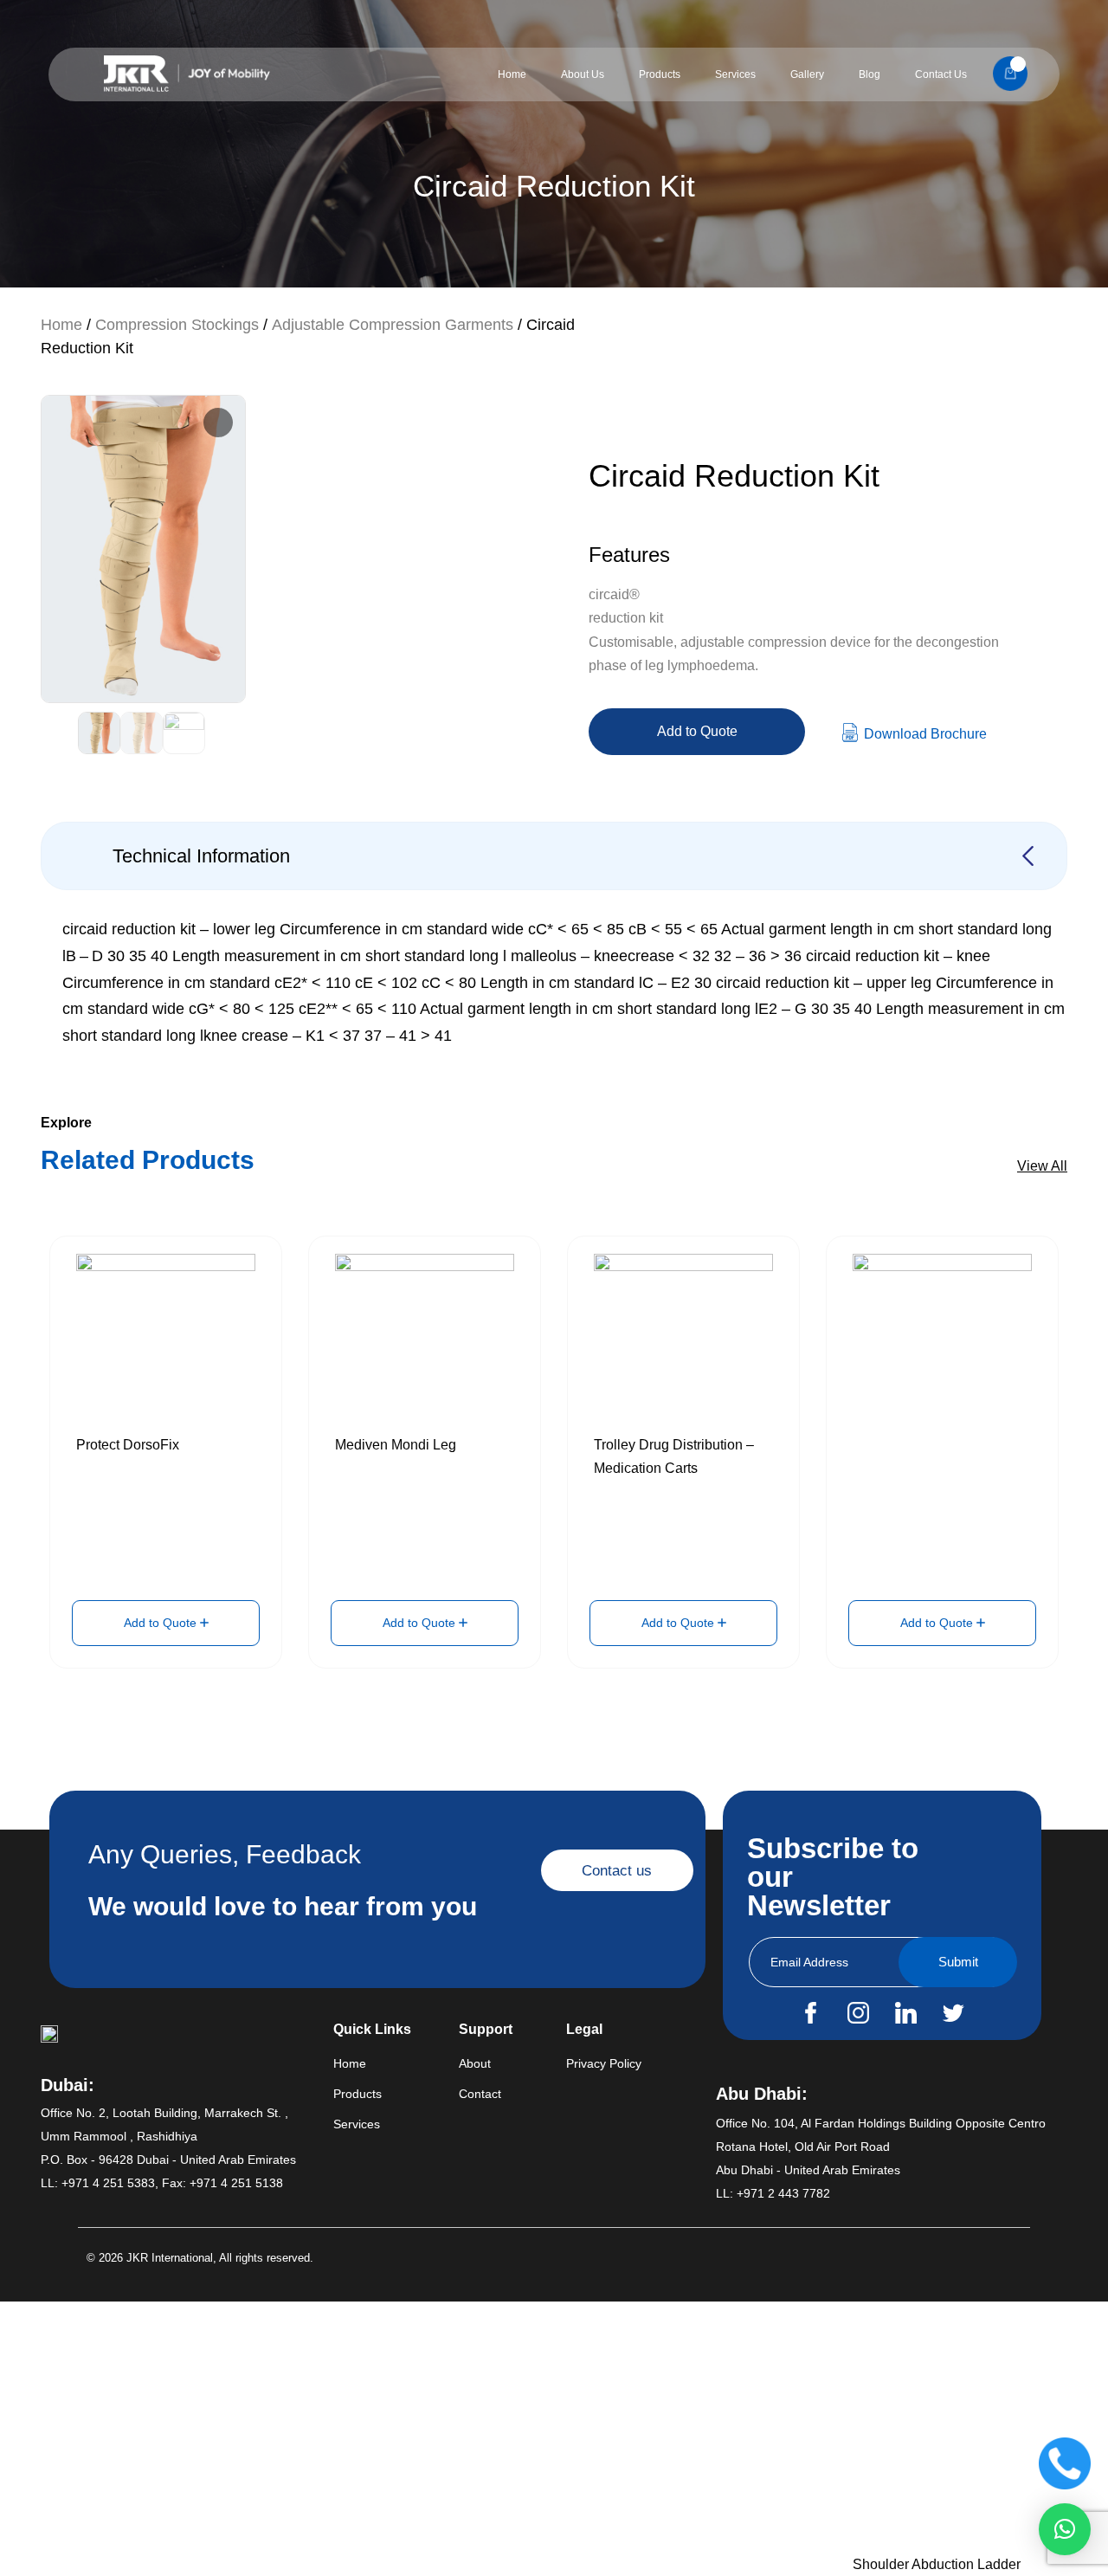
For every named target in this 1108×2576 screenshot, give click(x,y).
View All (1042, 1166)
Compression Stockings (177, 325)
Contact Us (941, 74)
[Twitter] (953, 2013)
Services (735, 74)
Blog (870, 74)
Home (512, 74)
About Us (583, 74)
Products (660, 74)
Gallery (807, 74)
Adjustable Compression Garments (393, 325)
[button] (1065, 2529)
